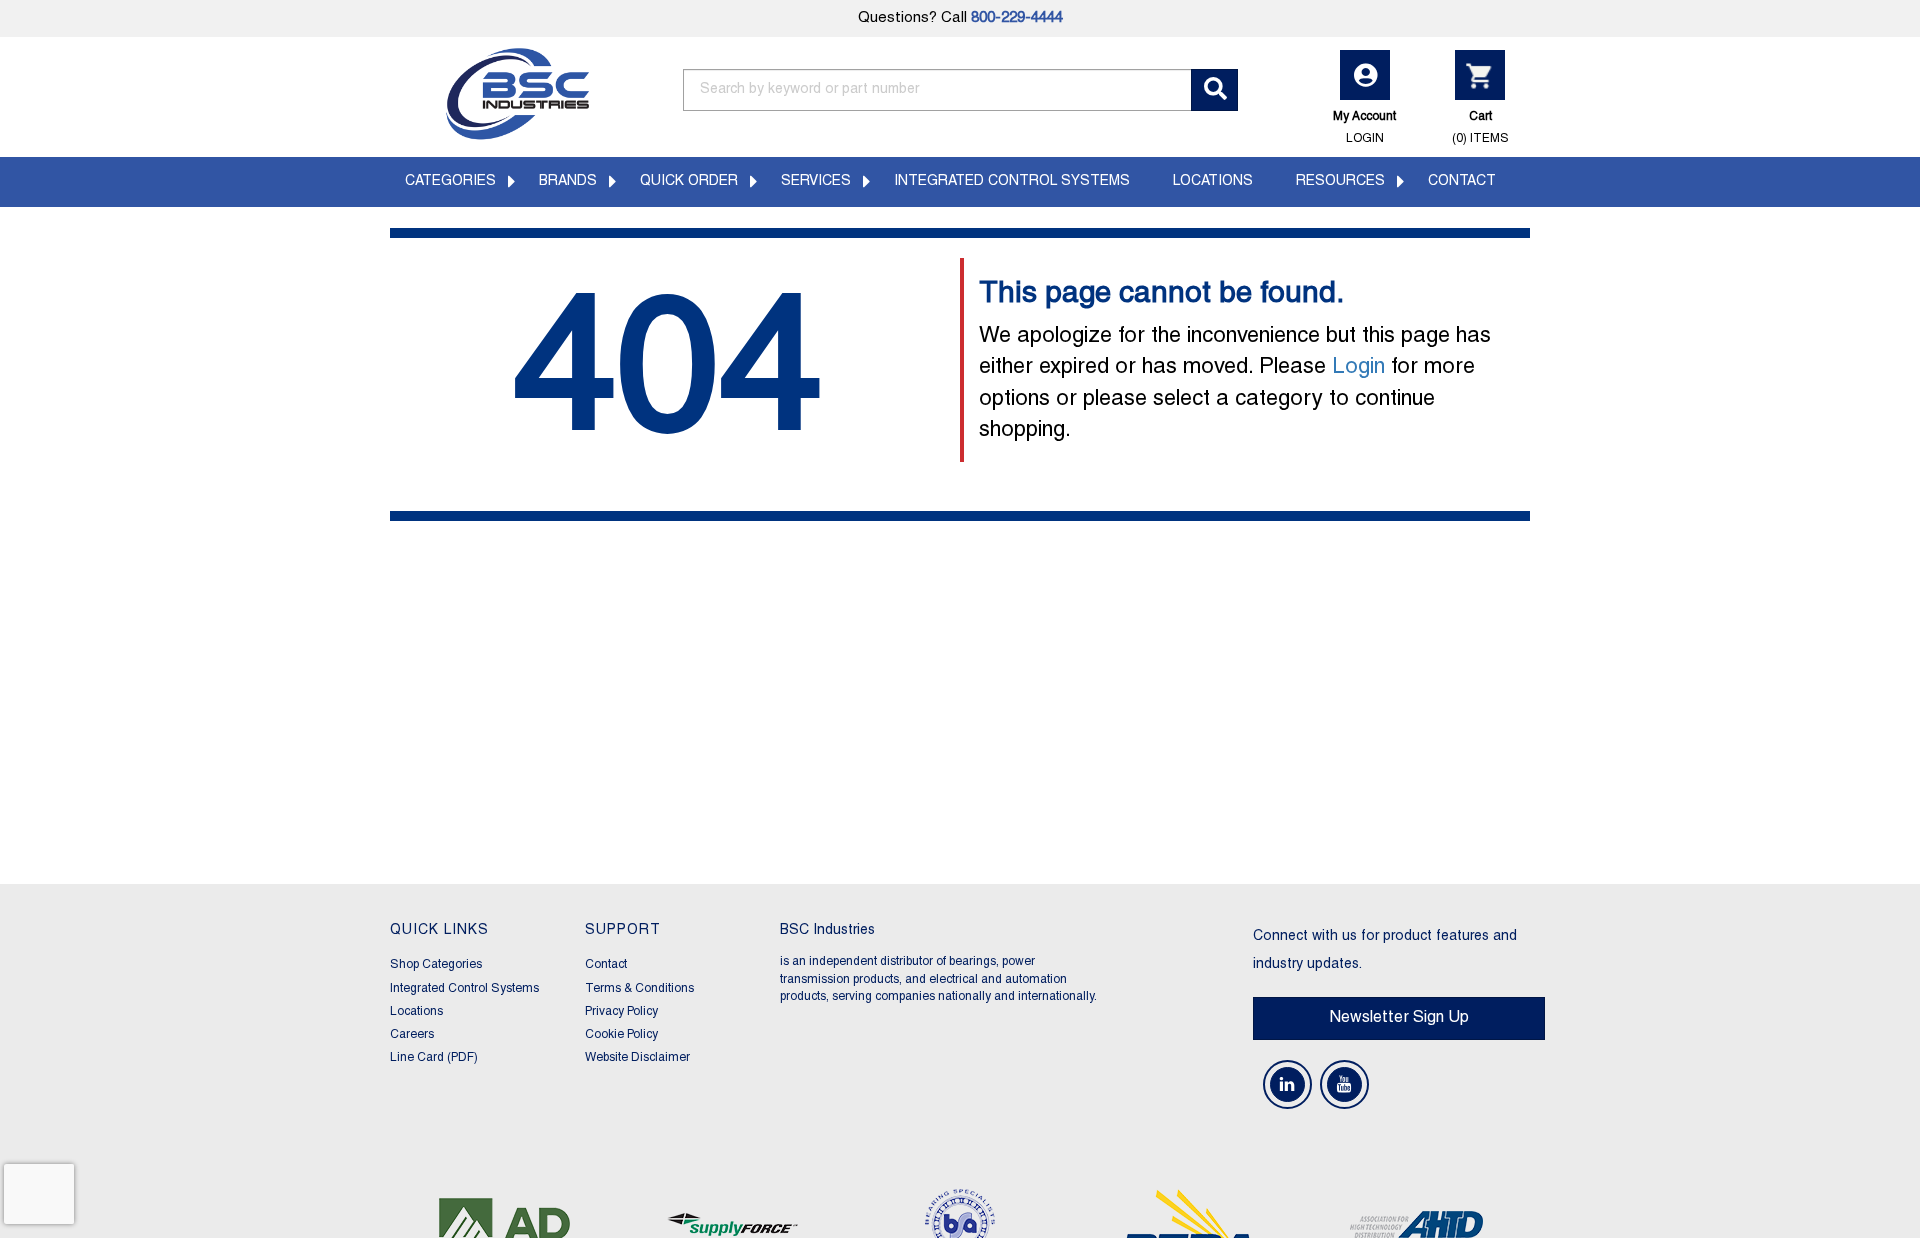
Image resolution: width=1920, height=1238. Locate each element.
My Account (1364, 127)
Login (1358, 367)
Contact (1462, 181)
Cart (1480, 127)
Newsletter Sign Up (1399, 1018)
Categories (450, 181)
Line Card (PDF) (434, 1057)
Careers (412, 1034)
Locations (1213, 181)
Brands (568, 181)
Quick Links (439, 930)
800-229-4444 (1017, 18)
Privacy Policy (621, 1011)
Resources (1340, 181)
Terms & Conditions (639, 988)
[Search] (1214, 90)
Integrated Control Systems (1012, 181)
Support (623, 930)
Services (816, 181)
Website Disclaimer (637, 1057)
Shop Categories (436, 964)
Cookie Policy (621, 1034)
